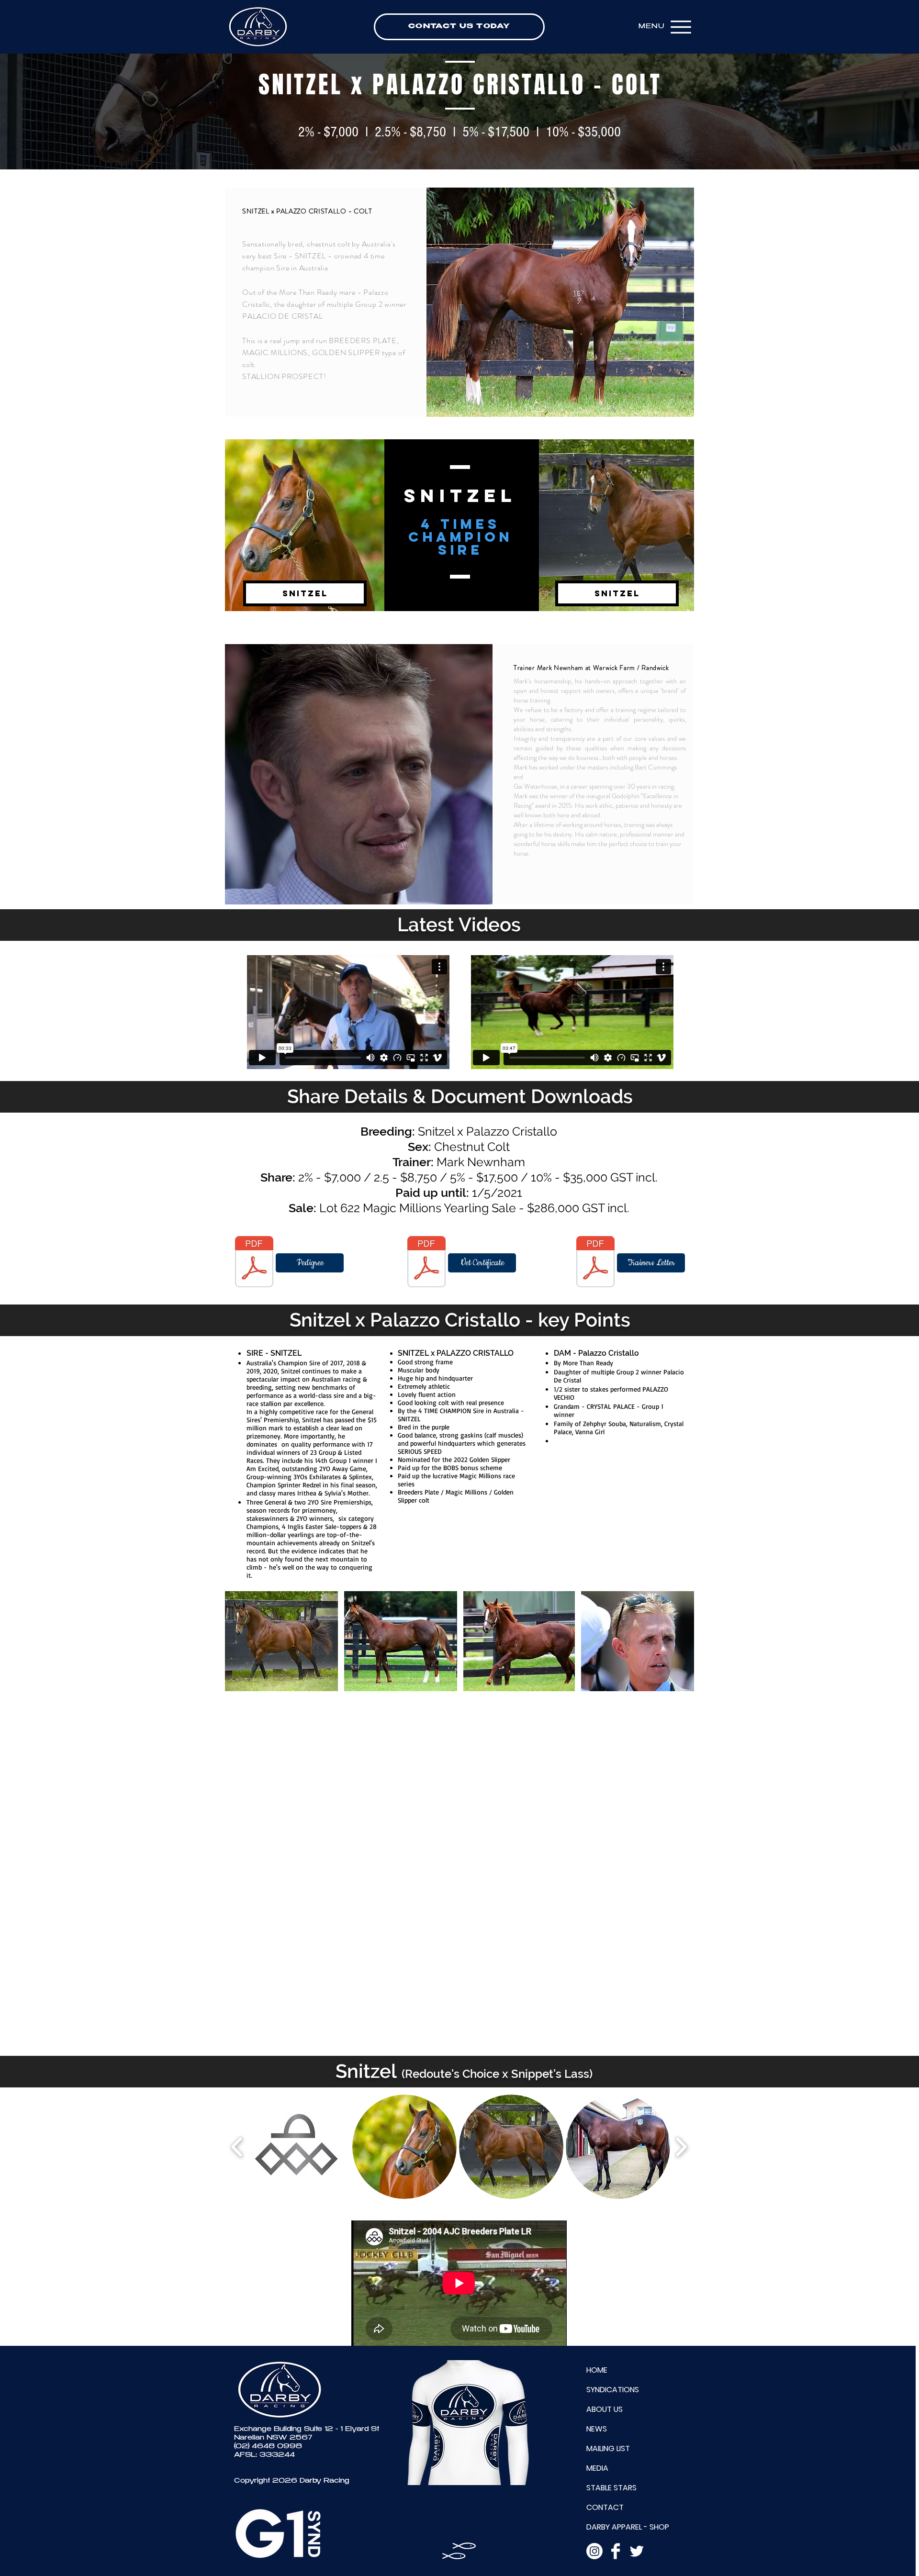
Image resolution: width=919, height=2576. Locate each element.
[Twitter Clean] (637, 2551)
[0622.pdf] (254, 1263)
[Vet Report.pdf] (426, 1263)
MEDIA (597, 2468)
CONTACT (605, 2507)
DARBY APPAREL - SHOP (628, 2527)
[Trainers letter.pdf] (595, 1263)
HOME (597, 2370)
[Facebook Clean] (616, 2551)
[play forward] (681, 2147)
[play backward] (237, 2147)
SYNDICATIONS (613, 2390)
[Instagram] (594, 2551)
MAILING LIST (608, 2448)
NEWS (597, 2429)
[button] (305, 593)
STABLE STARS (611, 2488)
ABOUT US (605, 2409)
